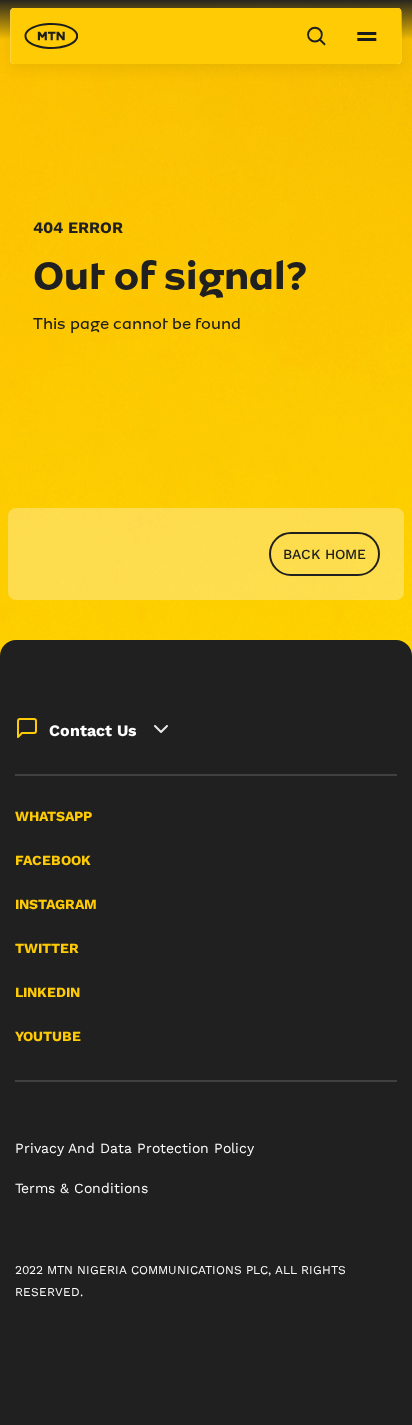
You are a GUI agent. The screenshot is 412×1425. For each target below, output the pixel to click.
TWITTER (47, 948)
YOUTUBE (48, 1036)
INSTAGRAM (56, 904)
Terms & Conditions (81, 1188)
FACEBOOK (53, 860)
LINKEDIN (47, 992)
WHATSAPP (53, 816)
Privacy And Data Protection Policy (134, 1148)
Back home (324, 554)
